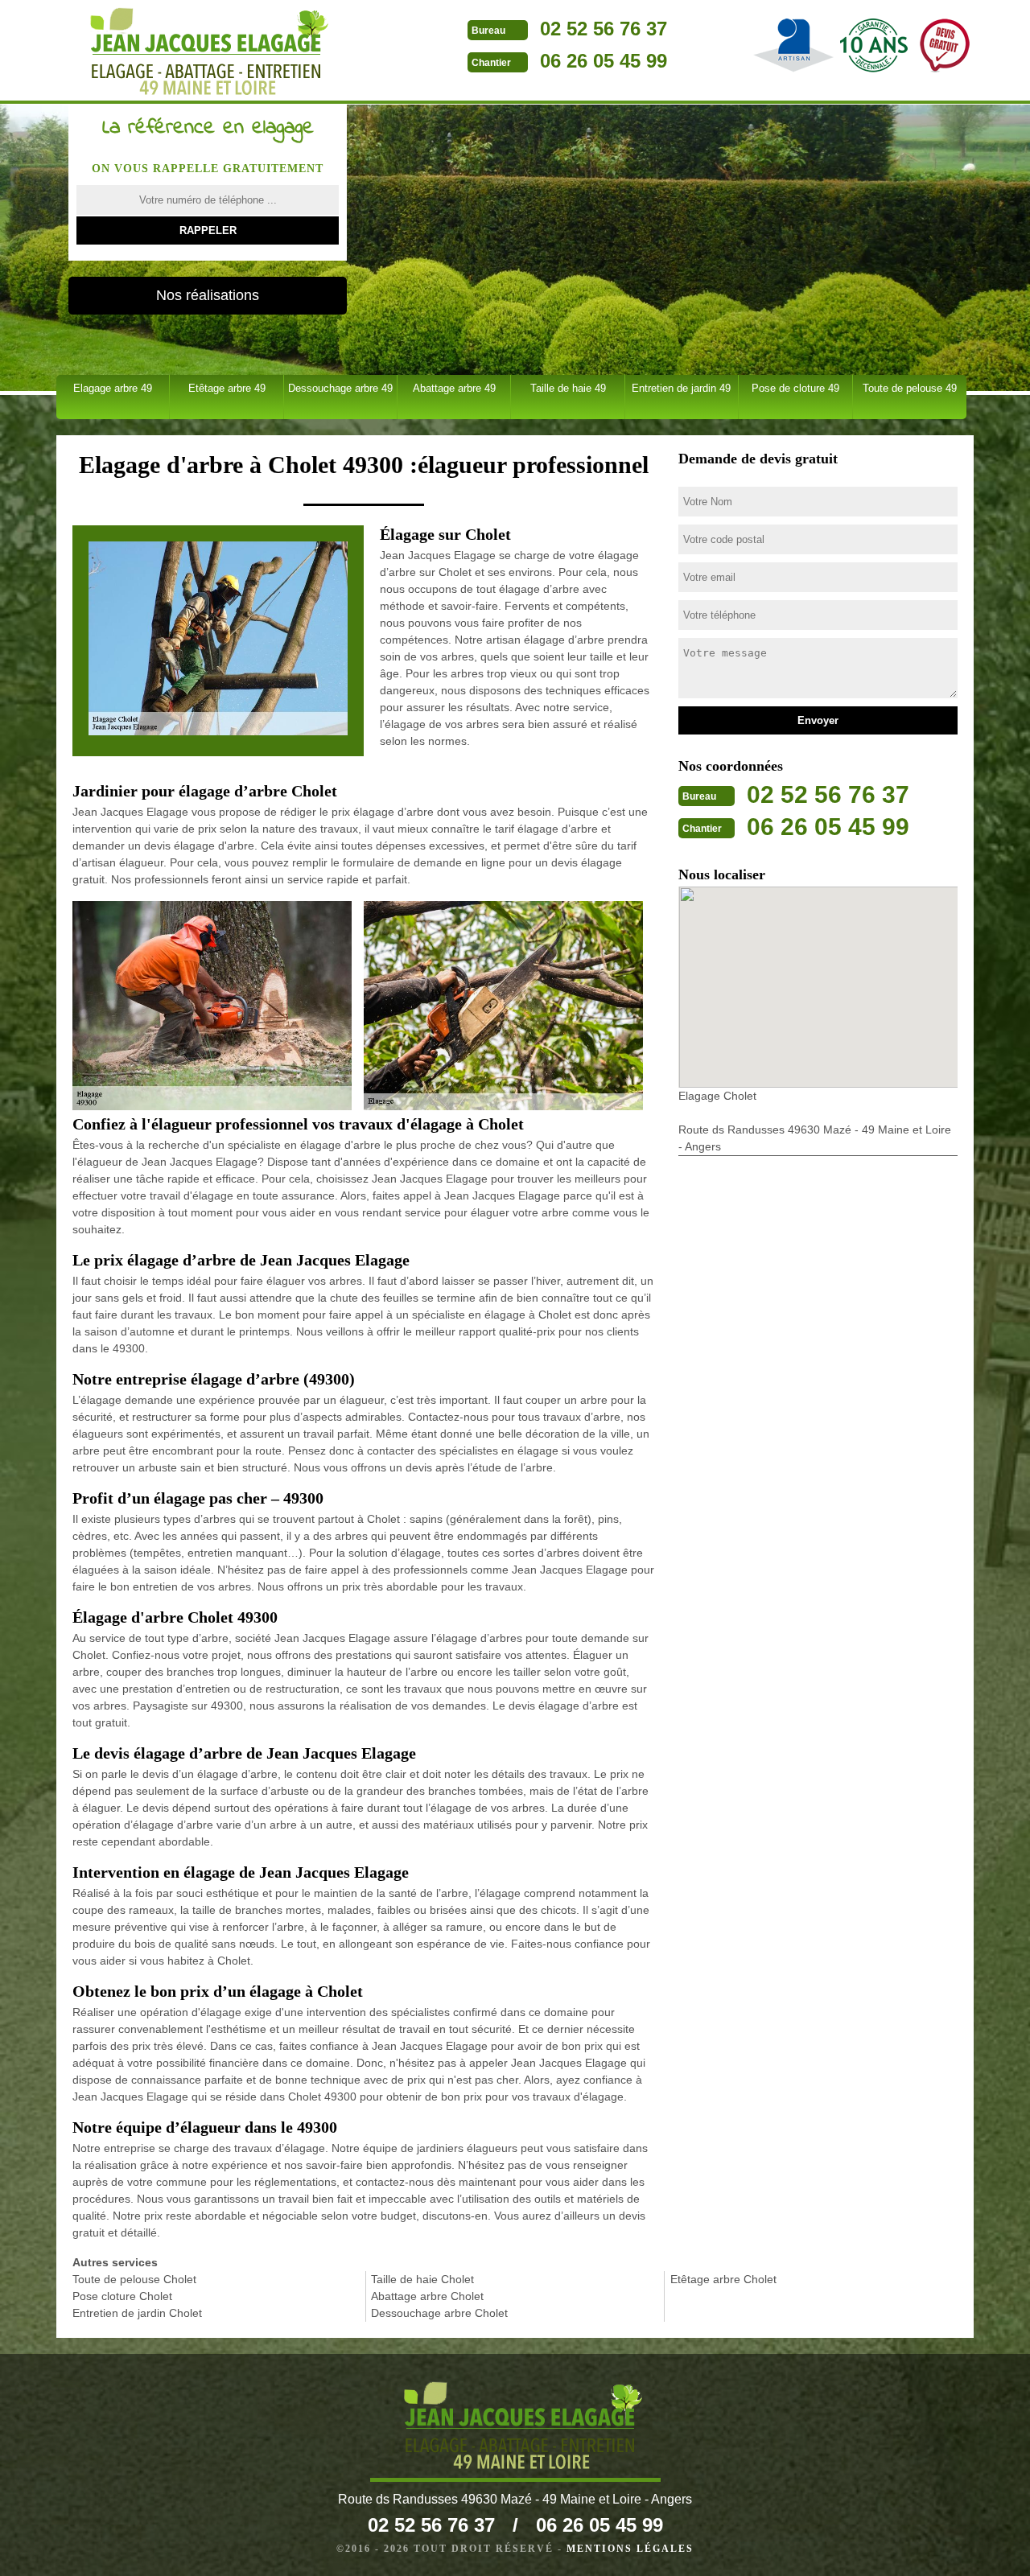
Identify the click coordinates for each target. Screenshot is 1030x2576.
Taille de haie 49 (568, 388)
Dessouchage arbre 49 (340, 388)
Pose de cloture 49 (795, 388)
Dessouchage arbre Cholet (439, 2313)
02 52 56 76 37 (604, 29)
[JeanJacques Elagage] (202, 52)
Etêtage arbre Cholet (723, 2279)
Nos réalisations (208, 295)
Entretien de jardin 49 (681, 388)
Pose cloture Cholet (122, 2296)
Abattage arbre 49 (454, 388)
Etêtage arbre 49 (227, 388)
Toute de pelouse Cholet (134, 2279)
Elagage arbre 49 (113, 388)
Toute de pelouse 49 (910, 388)
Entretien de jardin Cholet (137, 2313)
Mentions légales (630, 2549)
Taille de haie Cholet (422, 2279)
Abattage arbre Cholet (427, 2296)
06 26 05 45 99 (604, 61)
